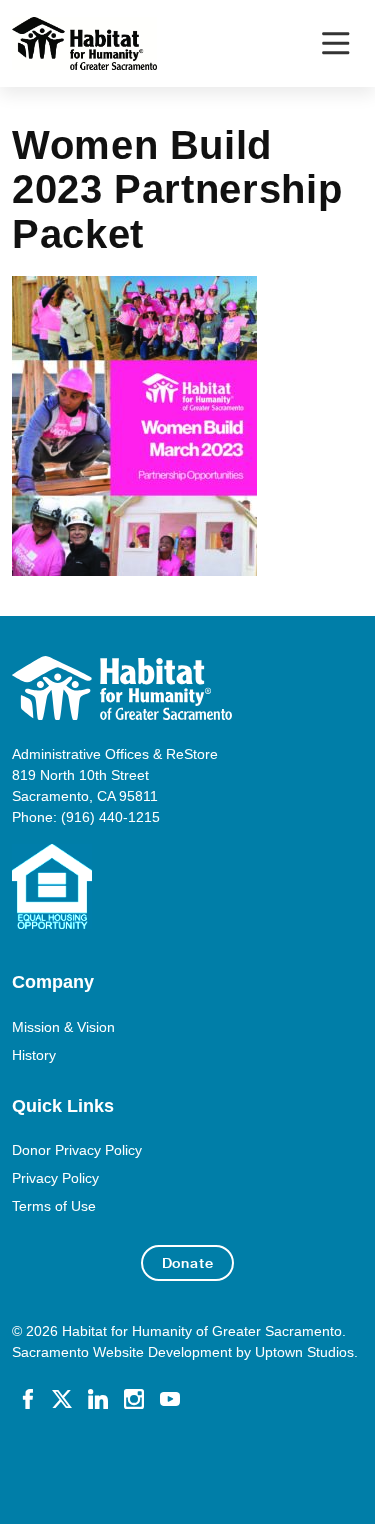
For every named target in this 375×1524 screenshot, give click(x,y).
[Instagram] (134, 1398)
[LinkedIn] (98, 1398)
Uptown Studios (304, 1352)
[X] (62, 1398)
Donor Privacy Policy (77, 1150)
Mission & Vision (63, 1027)
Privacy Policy (55, 1178)
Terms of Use (54, 1206)
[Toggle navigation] (335, 43)
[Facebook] (28, 1398)
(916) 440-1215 (110, 817)
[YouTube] (170, 1398)
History (34, 1055)
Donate (188, 1263)
